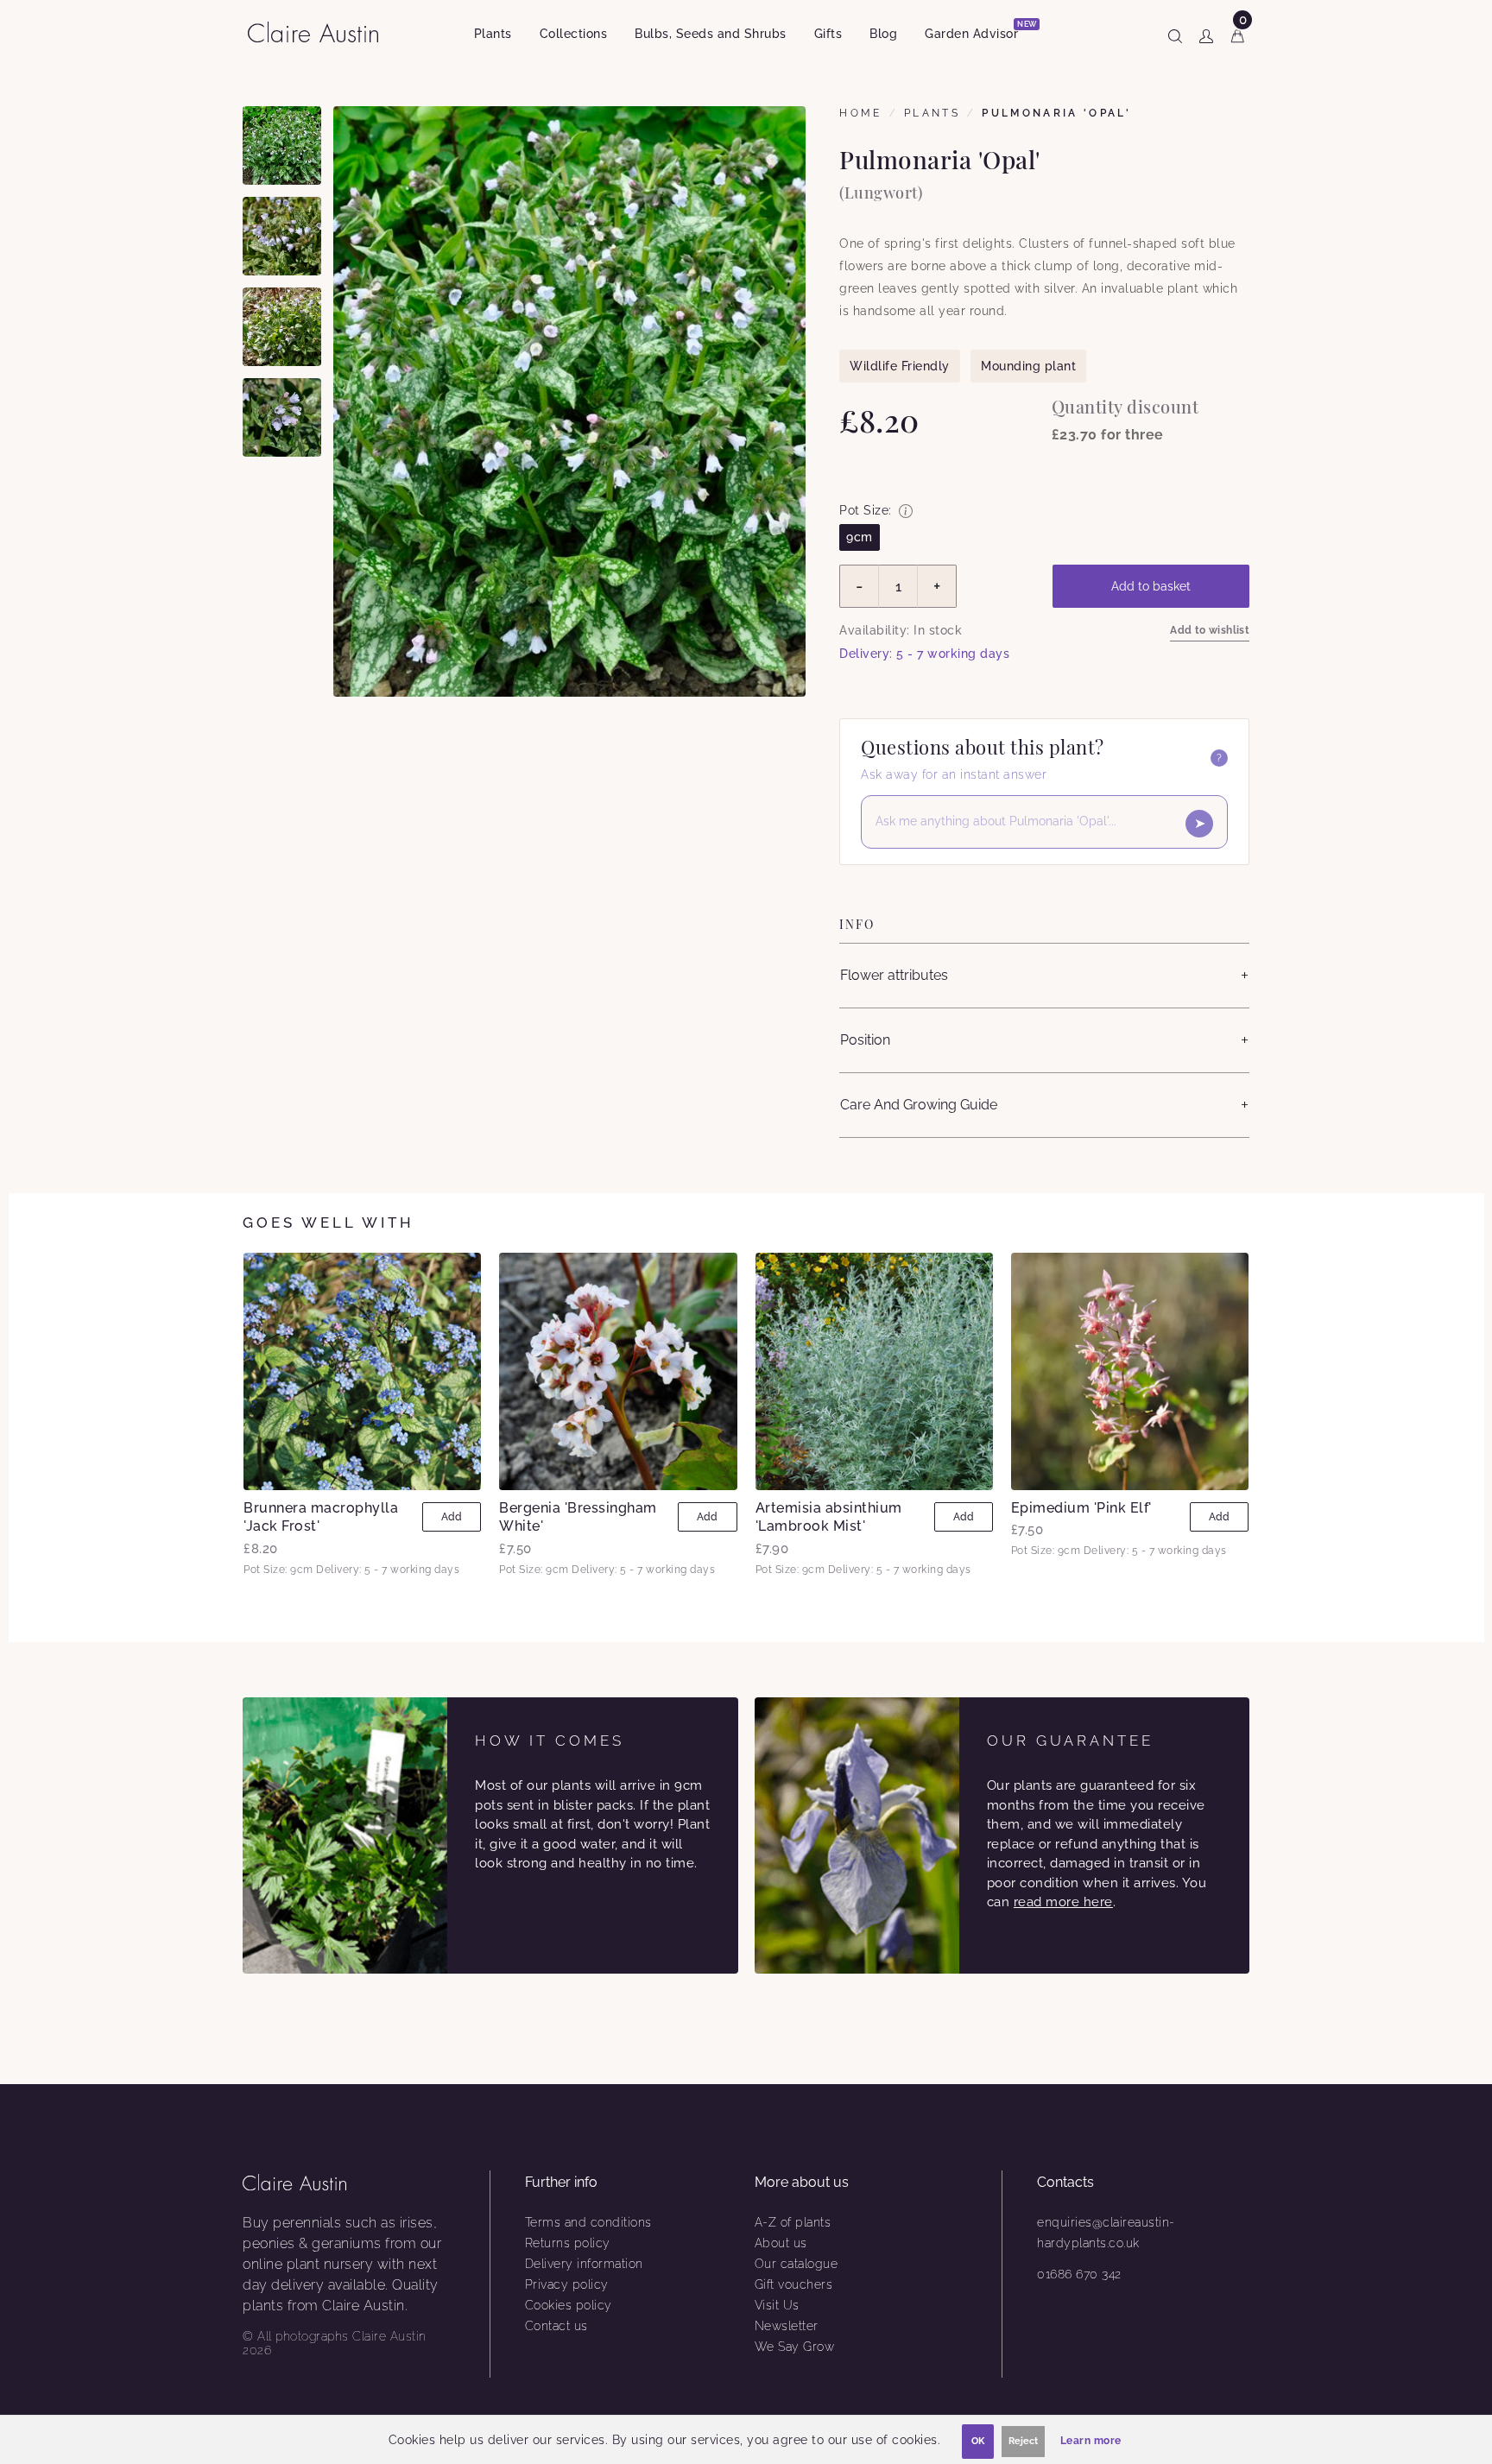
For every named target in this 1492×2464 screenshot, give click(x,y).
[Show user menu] (1206, 33)
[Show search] (1175, 33)
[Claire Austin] (320, 32)
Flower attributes (894, 975)
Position (865, 1040)
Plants (493, 34)
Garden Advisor (978, 31)
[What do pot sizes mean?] (906, 511)
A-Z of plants (793, 2222)
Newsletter (787, 2326)
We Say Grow (795, 2347)
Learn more (1091, 2441)
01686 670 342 (1079, 2274)
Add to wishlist (1210, 630)
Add (452, 1517)
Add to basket (1151, 586)
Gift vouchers (794, 2284)
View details (362, 1371)
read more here (1063, 1902)
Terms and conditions (588, 2222)
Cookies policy (569, 2305)
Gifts (828, 34)
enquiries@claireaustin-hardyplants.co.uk (1106, 2233)
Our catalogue (797, 2264)
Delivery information (584, 2264)
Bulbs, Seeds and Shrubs (711, 34)
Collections (574, 34)
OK (978, 2441)
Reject (1023, 2441)
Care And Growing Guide (919, 1105)
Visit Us (777, 2305)
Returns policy (568, 2243)
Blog (883, 34)
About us (781, 2243)
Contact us (556, 2326)
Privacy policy (567, 2284)
